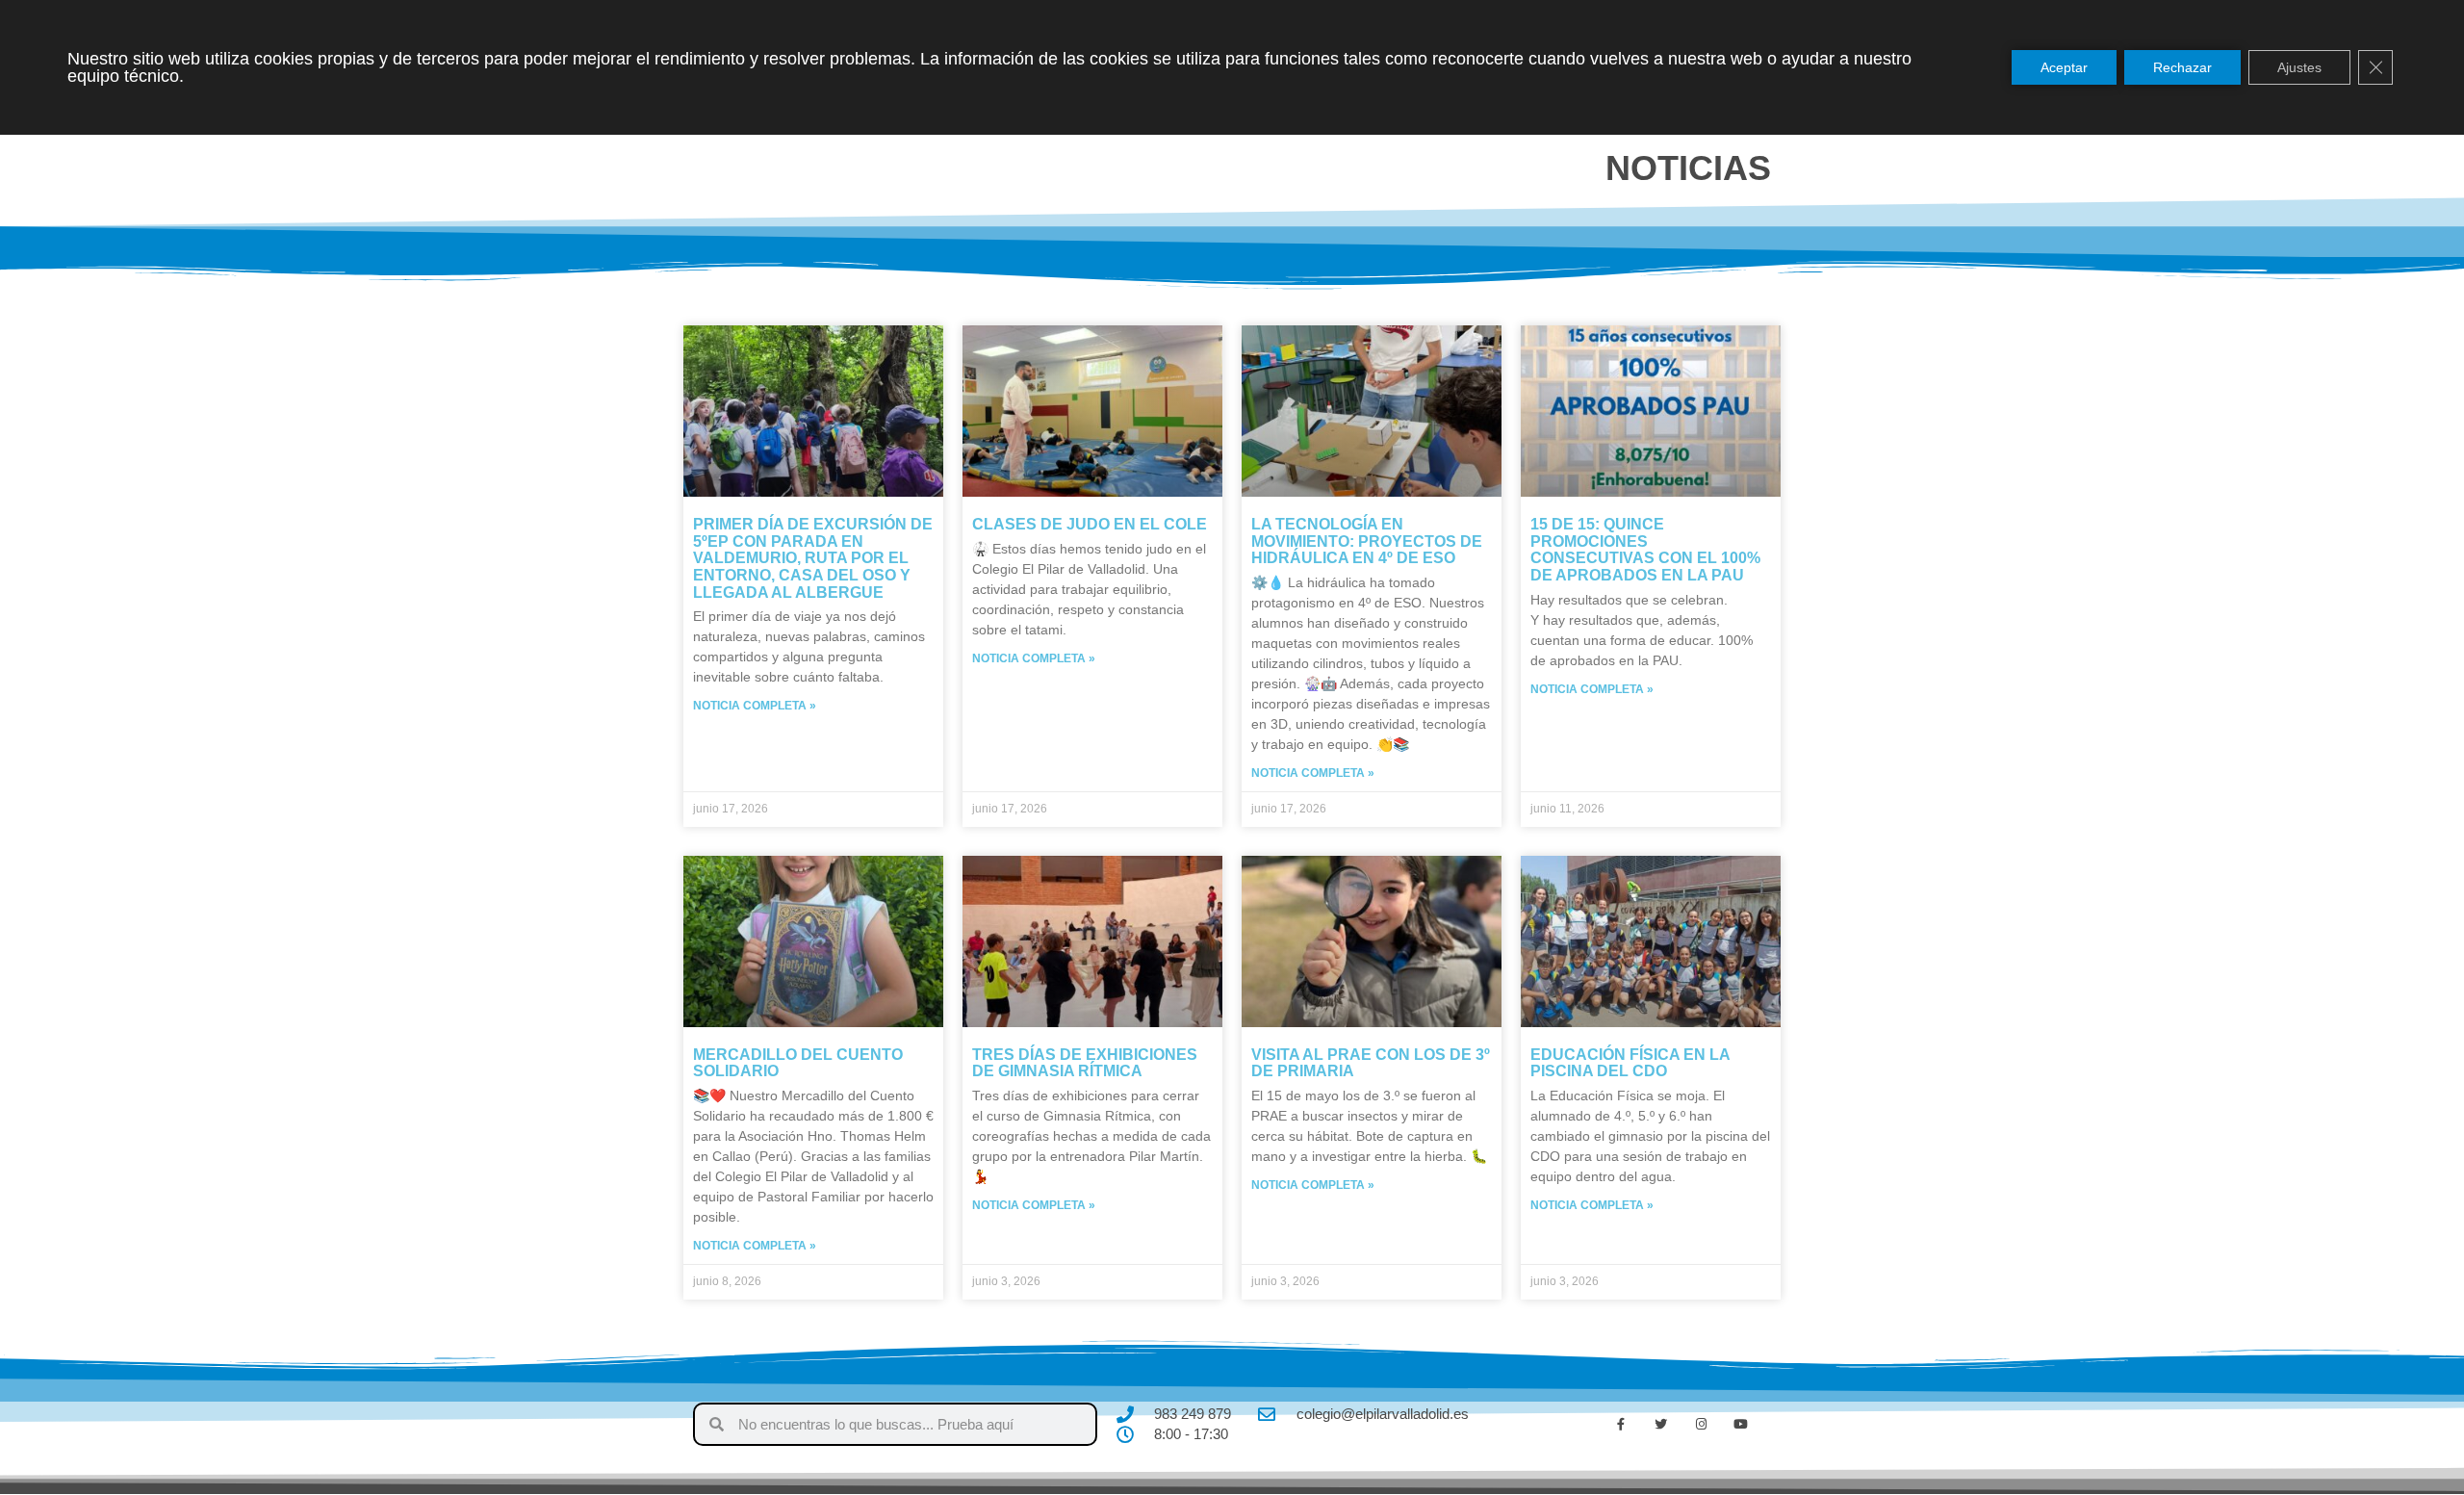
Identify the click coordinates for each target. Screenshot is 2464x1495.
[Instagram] (1701, 1425)
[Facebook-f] (1621, 1425)
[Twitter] (1661, 1425)
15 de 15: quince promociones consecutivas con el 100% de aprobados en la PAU (1645, 550)
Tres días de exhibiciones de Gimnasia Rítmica (1085, 1063)
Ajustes (2299, 67)
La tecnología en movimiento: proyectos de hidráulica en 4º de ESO (1367, 541)
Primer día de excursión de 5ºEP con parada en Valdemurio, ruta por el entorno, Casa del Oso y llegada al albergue (813, 558)
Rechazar (2182, 67)
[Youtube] (1741, 1425)
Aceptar (2064, 67)
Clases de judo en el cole (1090, 524)
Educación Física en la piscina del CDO (1630, 1063)
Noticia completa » (755, 706)
